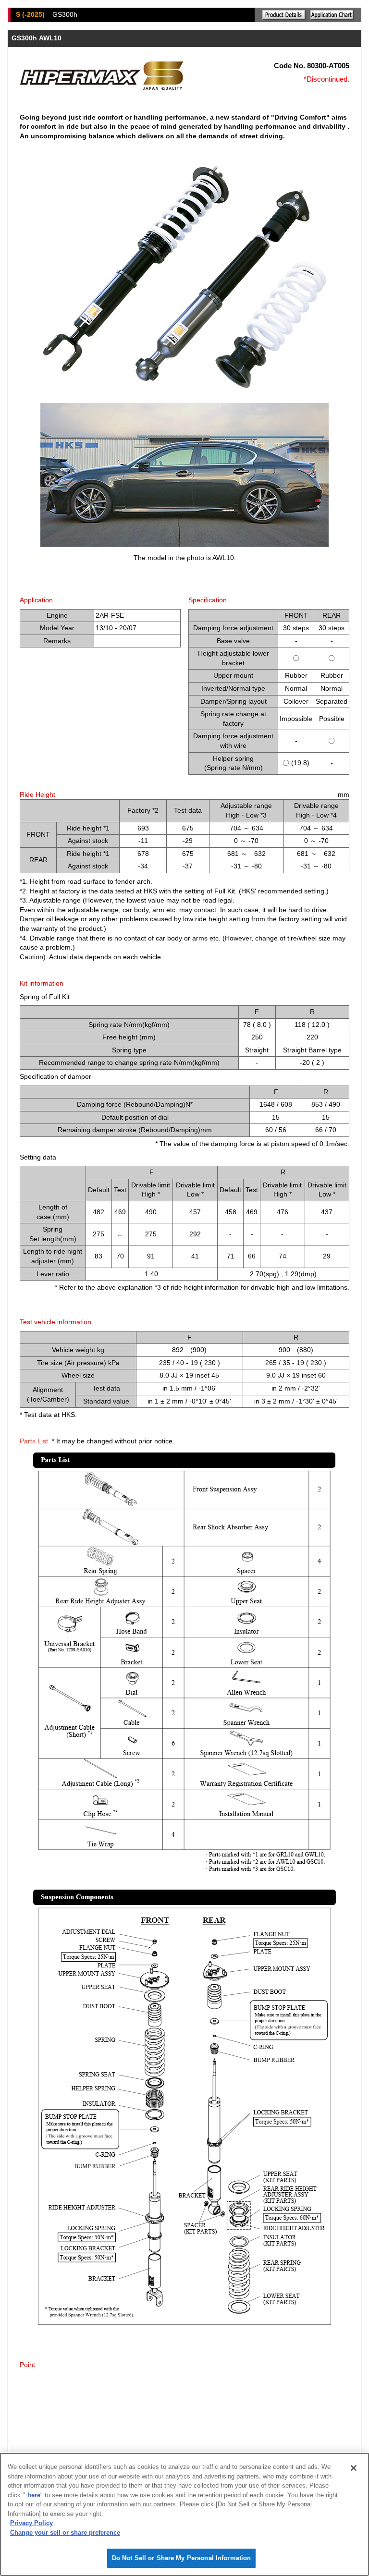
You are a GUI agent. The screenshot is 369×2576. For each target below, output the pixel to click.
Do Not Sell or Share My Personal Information (182, 2558)
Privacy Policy (31, 2523)
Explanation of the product (284, 15)
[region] (184, 2514)
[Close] (354, 2468)
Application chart (332, 15)
